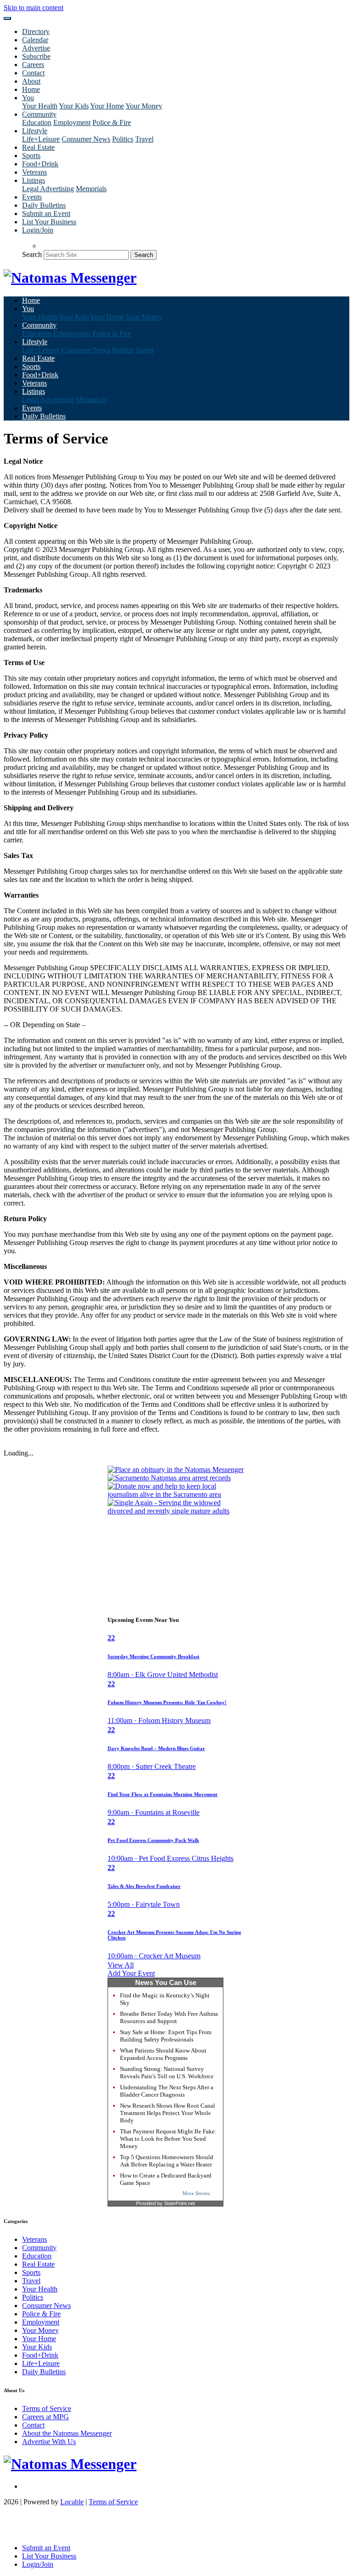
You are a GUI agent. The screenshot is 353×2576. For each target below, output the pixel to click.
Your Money (144, 106)
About (31, 81)
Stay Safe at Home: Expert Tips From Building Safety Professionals (166, 2036)
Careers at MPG (46, 2417)
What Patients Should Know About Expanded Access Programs (163, 2054)
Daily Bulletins (44, 205)
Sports (31, 156)
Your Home (107, 106)
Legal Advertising (48, 189)
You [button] (28, 98)
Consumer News (86, 139)
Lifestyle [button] (35, 131)
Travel (144, 139)
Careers (33, 65)
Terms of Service (47, 2408)
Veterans (34, 172)
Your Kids (74, 106)
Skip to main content (34, 8)
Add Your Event (131, 1973)
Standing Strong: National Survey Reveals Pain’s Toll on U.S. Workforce (167, 2073)
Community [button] (39, 114)
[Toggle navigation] (7, 18)
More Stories (196, 2193)
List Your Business (49, 222)
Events (32, 197)
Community (39, 2248)
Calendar (35, 40)
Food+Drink (40, 164)
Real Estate (38, 147)
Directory (36, 31)
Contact (33, 73)
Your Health (40, 106)
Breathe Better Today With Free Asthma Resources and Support (169, 2017)
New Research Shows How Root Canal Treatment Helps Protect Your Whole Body (168, 2113)
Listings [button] (34, 180)
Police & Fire (112, 122)
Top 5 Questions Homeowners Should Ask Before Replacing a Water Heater (167, 2161)
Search (32, 254)
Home (31, 89)
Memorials (91, 189)
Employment (72, 122)
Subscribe (36, 56)
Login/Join (38, 230)
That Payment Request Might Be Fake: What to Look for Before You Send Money (168, 2139)
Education (37, 122)
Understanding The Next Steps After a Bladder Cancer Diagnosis (167, 2091)
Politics (123, 139)
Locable (72, 2502)
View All (121, 1965)
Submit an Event (46, 213)
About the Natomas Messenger (67, 2433)
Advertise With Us (49, 2442)
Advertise (36, 48)
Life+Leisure (41, 139)
